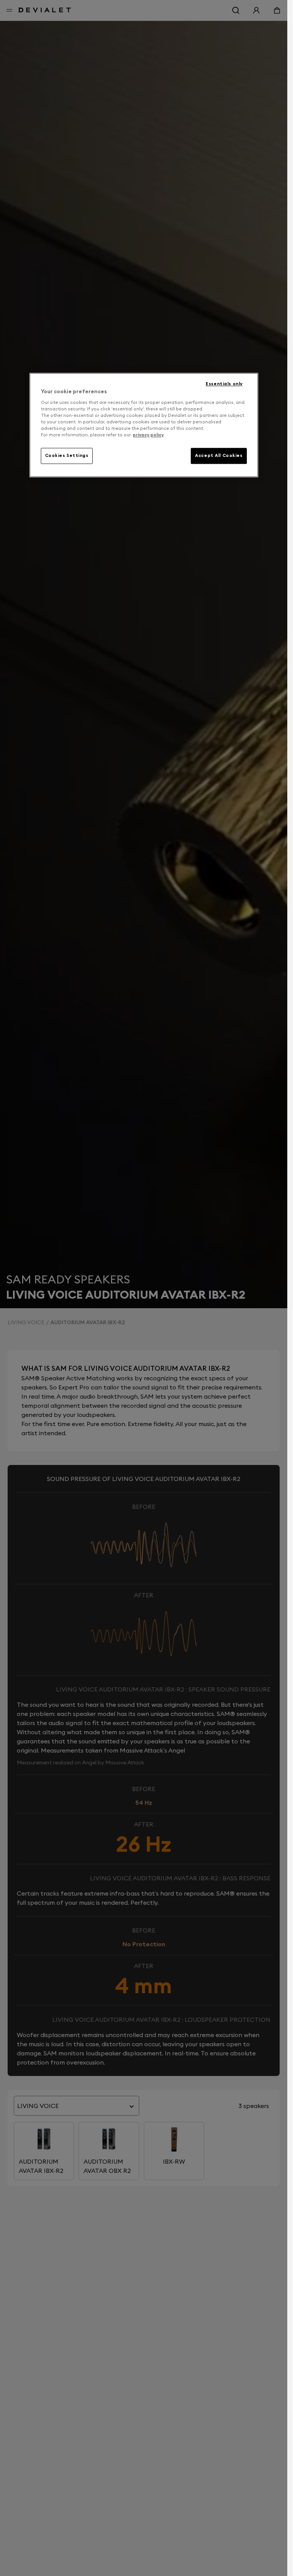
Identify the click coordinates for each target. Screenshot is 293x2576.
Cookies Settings (67, 455)
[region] (144, 425)
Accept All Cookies (219, 455)
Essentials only (224, 384)
